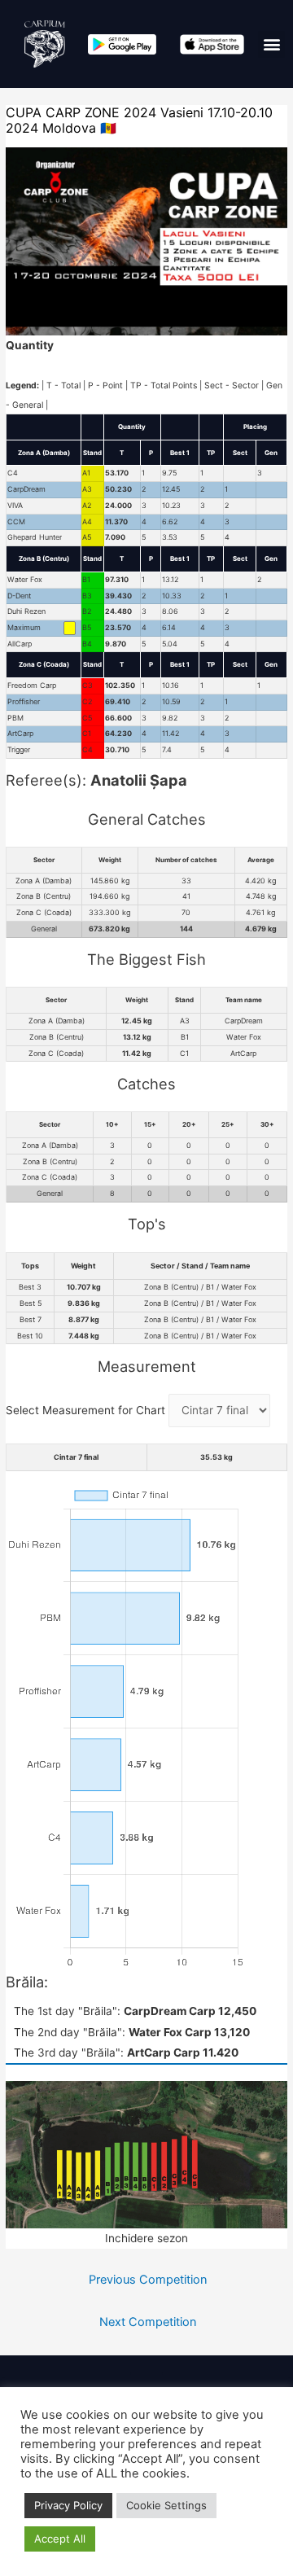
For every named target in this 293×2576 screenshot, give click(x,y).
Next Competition (148, 2322)
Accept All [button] (60, 2539)
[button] (271, 44)
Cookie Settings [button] (166, 2505)
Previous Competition (148, 2280)
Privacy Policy (68, 2505)
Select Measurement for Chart (87, 1410)
